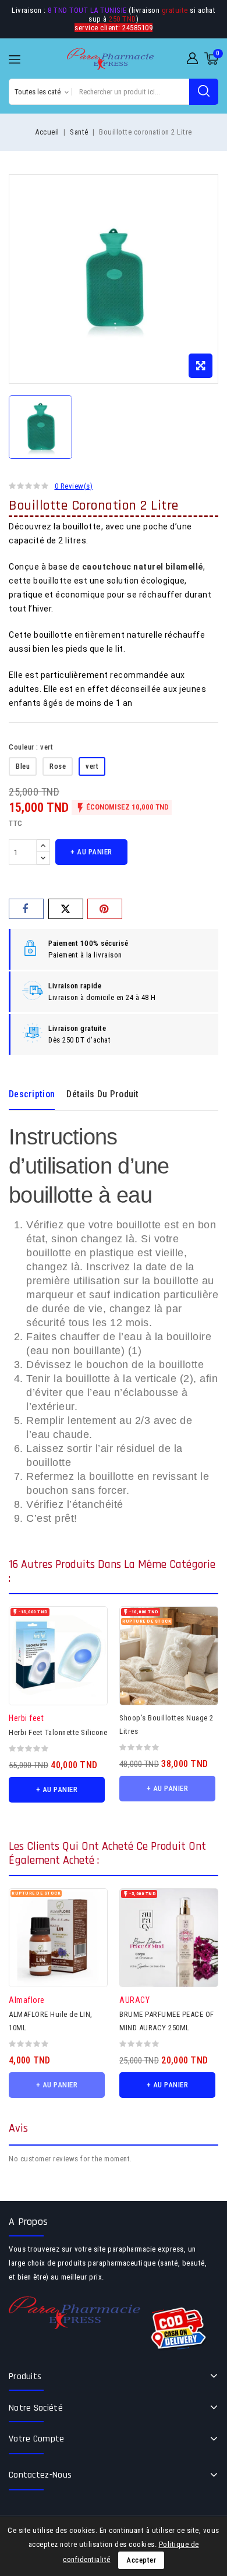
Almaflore (27, 2000)
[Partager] (26, 909)
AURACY (134, 2000)
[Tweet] (66, 909)
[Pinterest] (105, 909)
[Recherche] (204, 92)
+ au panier (91, 852)
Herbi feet (26, 1718)
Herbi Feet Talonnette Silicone (58, 1732)
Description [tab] (32, 1094)
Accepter (141, 2560)
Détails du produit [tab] (102, 1094)
